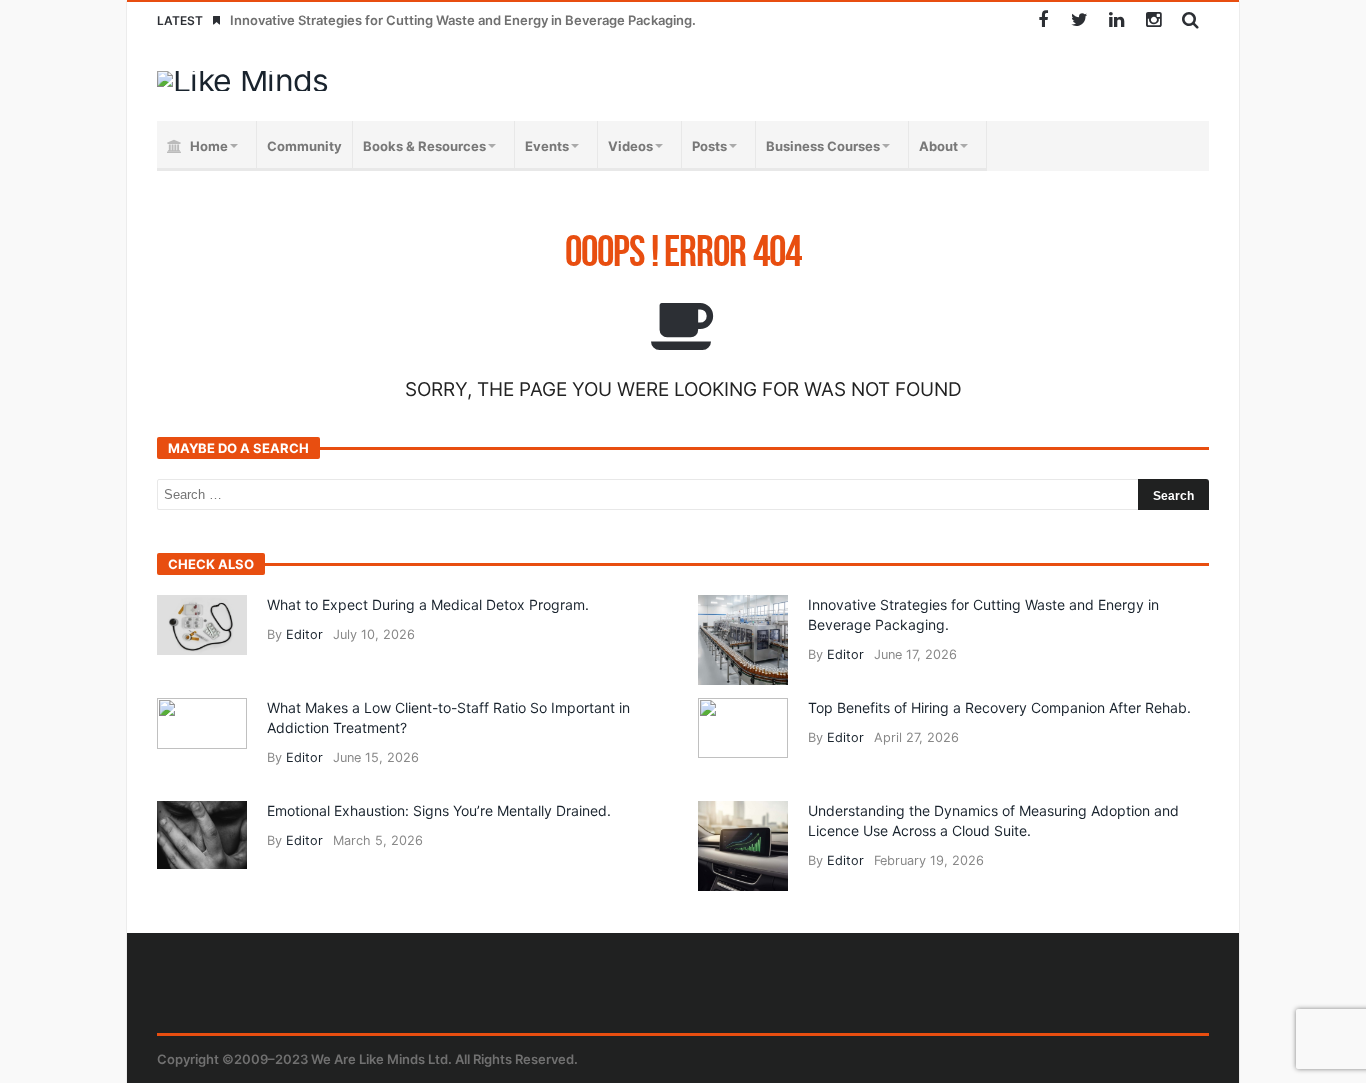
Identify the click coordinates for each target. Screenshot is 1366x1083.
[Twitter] (1079, 20)
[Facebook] (1042, 20)
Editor (304, 634)
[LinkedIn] (1116, 20)
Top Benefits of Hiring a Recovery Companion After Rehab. (999, 707)
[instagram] (1153, 20)
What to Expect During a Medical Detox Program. (428, 604)
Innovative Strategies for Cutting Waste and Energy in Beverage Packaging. (463, 20)
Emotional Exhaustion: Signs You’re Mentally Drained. (439, 810)
